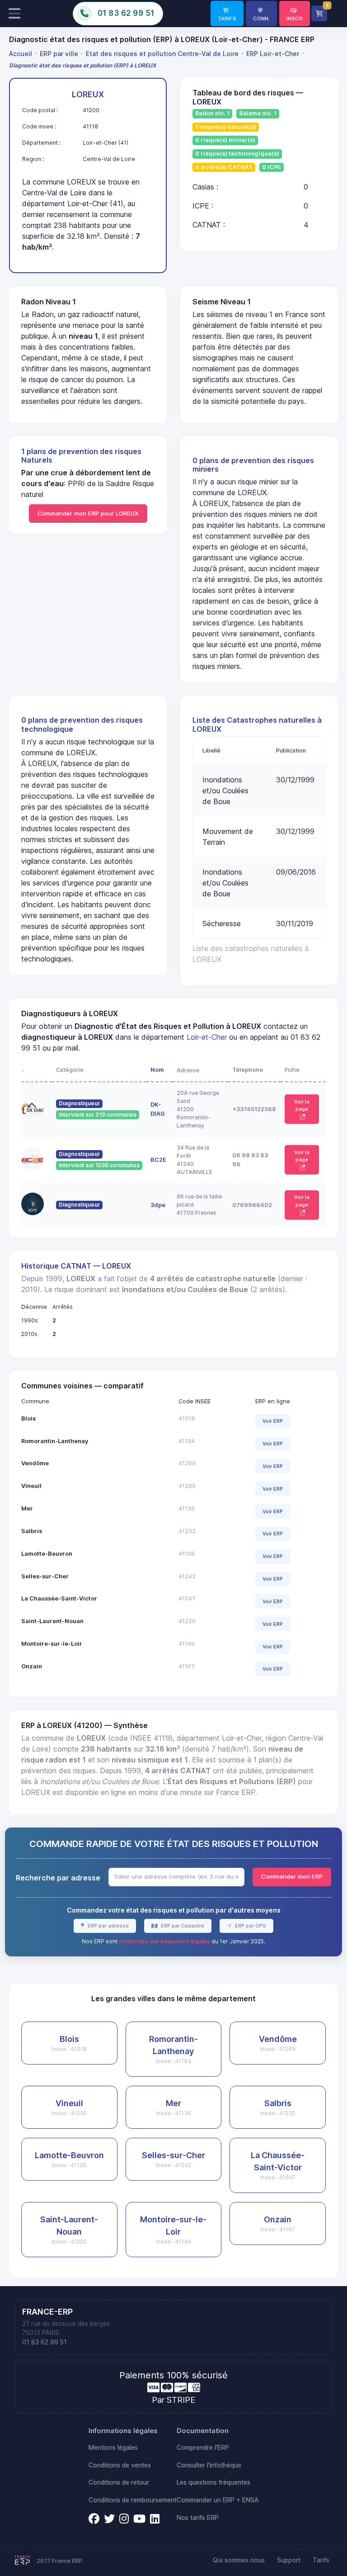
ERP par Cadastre (182, 1926)
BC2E (158, 1160)
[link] (227, 14)
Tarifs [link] (321, 2560)
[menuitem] (22, 53)
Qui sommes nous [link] (239, 2560)
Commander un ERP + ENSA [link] (218, 2500)
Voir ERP (273, 1421)
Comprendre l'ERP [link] (203, 2448)
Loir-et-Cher (207, 1037)
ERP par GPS (250, 1926)
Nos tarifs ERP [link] (198, 2518)
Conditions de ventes (120, 2465)
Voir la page (302, 1106)
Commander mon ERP (292, 1876)
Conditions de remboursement (133, 2500)
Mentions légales (113, 2448)
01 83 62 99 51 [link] (45, 2342)
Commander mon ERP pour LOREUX (88, 513)
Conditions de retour (119, 2482)
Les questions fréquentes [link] (213, 2482)
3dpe (158, 1205)
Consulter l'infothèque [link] (209, 2465)
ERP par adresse (108, 1926)
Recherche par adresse (58, 1878)
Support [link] (289, 2560)
